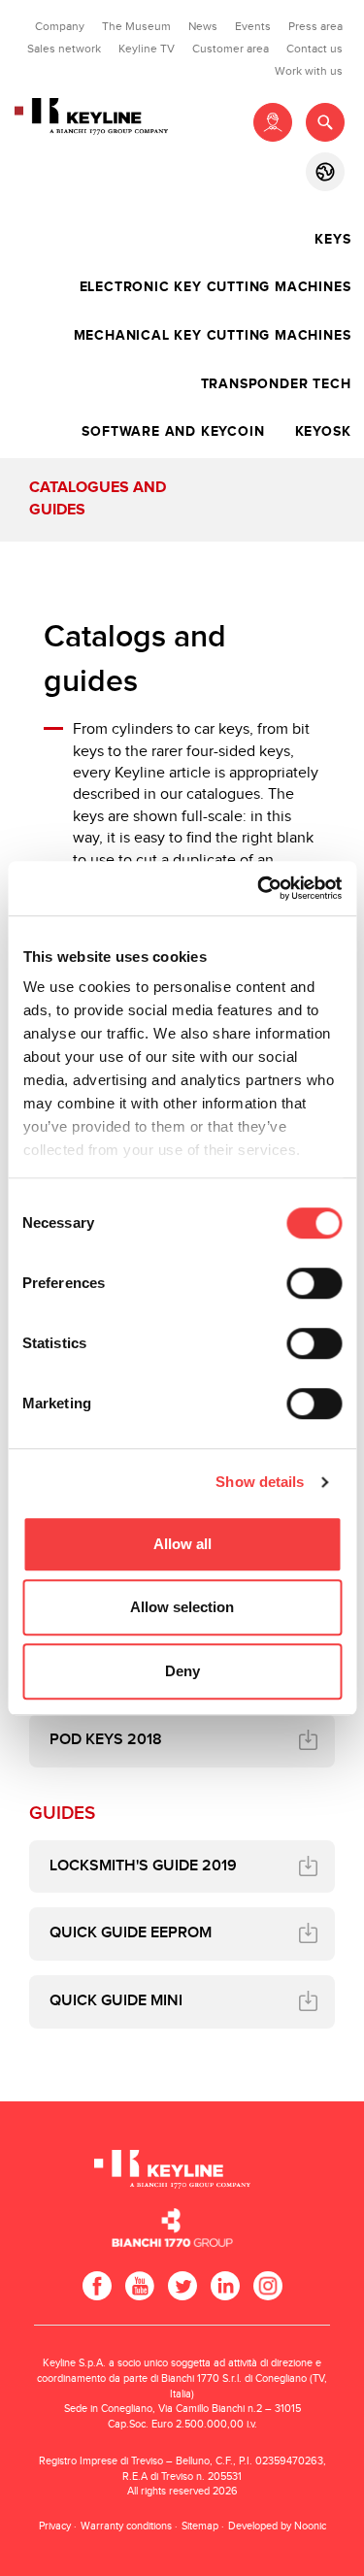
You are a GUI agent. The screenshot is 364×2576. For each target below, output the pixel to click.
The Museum (136, 26)
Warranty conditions (126, 2526)
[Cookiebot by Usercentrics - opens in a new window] (259, 888)
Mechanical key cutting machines (213, 336)
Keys (332, 240)
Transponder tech (276, 384)
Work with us (309, 71)
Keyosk (323, 432)
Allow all (182, 1544)
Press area (315, 26)
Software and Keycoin (173, 432)
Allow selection (182, 1607)
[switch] (314, 1283)
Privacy (55, 2526)
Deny (182, 1671)
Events (253, 26)
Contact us (314, 49)
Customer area (231, 49)
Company (60, 26)
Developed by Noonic (277, 2526)
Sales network (64, 49)
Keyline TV (147, 49)
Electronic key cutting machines (215, 287)
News (203, 26)
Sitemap (200, 2526)
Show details (260, 1482)
